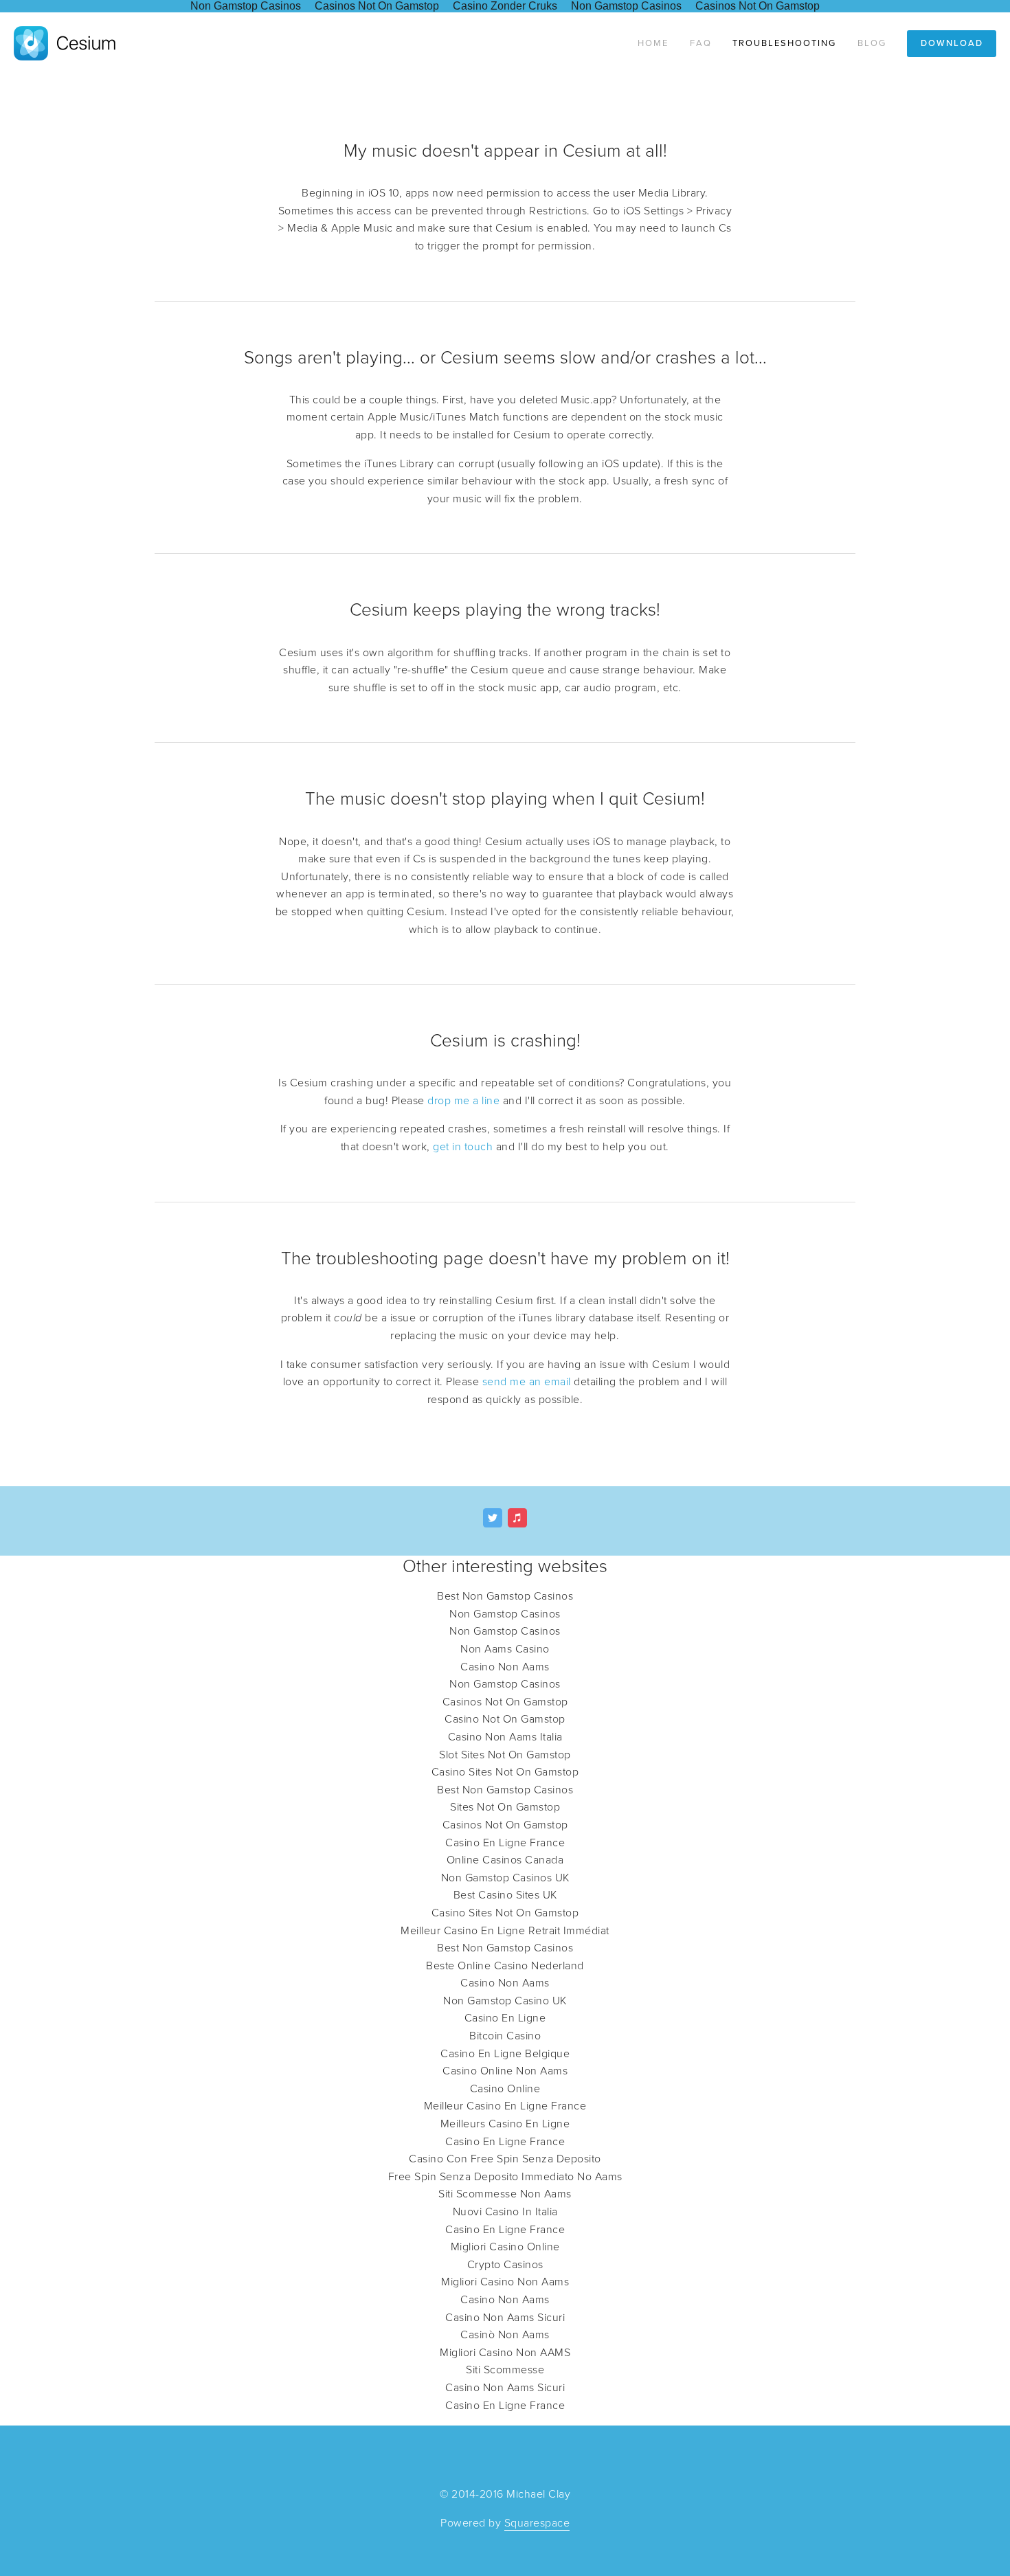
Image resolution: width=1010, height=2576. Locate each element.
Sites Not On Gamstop (505, 1807)
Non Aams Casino (505, 1649)
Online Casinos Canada (505, 1860)
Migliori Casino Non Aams (505, 2282)
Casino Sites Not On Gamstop (505, 1772)
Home (653, 43)
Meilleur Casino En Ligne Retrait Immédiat (505, 1931)
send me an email (527, 1382)
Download (952, 43)
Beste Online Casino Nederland (505, 1966)
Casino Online (505, 2089)
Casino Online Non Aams (505, 2071)
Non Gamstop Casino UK (505, 2001)
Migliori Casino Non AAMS (505, 2353)
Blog (872, 43)
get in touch (463, 1147)
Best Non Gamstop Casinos (505, 1596)
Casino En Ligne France (505, 1843)
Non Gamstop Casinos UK (505, 1878)
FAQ (701, 43)
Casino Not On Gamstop (505, 1719)
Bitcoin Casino (505, 2036)
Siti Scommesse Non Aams (505, 2194)
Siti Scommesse (505, 2370)
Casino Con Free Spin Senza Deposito (505, 2159)
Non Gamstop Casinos (505, 1614)
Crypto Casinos (505, 2265)
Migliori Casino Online (505, 2247)
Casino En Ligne (505, 2018)
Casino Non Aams (505, 1667)
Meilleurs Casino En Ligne (505, 2124)
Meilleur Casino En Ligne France (505, 2106)
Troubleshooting (784, 43)
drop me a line (463, 1101)
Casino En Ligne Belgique (505, 2054)
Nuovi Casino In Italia (505, 2212)
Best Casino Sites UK (505, 1895)
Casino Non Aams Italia (505, 1737)
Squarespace (537, 2523)
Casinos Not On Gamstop (505, 1702)
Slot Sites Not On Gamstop (505, 1755)
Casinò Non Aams (505, 2335)
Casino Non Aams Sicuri (505, 2318)
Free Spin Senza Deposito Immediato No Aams (505, 2177)
